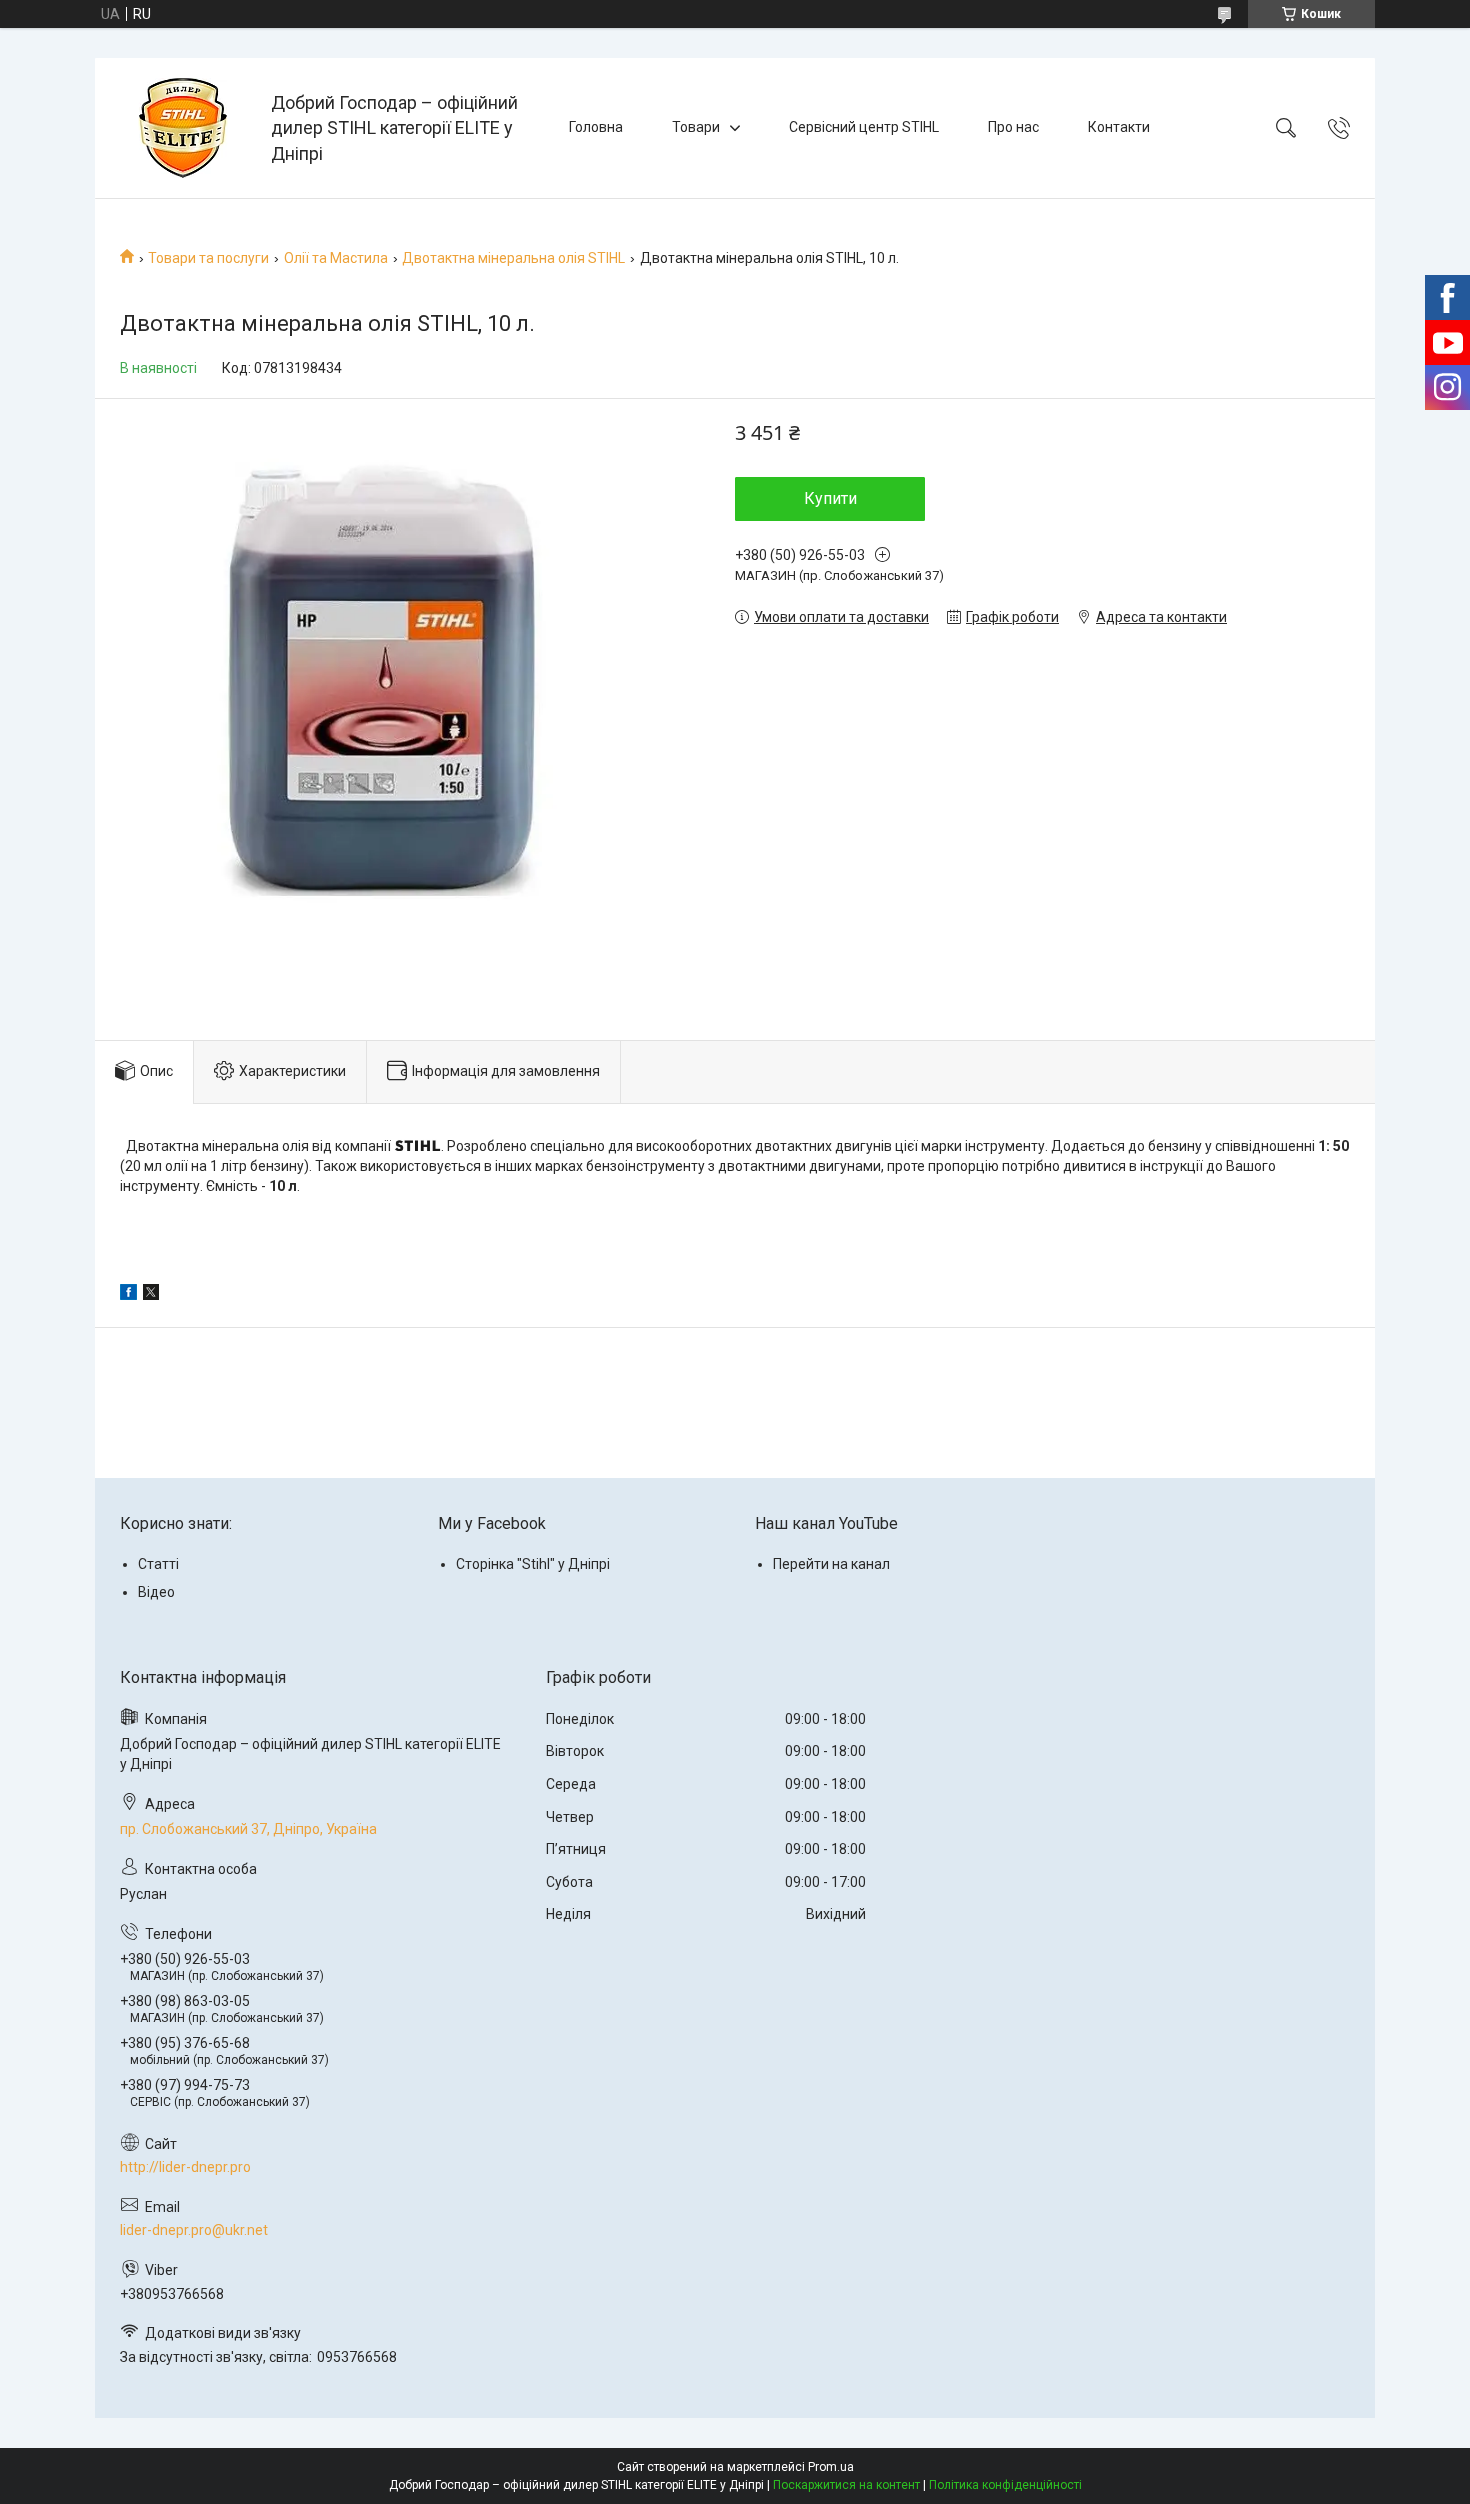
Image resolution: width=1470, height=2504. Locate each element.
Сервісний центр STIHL (864, 127)
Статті (158, 1564)
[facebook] (128, 1295)
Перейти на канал (831, 1564)
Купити (830, 498)
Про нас (1013, 127)
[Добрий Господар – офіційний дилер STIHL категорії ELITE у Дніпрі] (185, 128)
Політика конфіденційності (1005, 2485)
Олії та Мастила (336, 258)
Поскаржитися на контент (846, 2485)
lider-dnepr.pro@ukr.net (194, 2230)
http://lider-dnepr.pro (185, 2167)
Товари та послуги (208, 258)
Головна (596, 127)
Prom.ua (831, 2467)
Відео (156, 1592)
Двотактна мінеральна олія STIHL (513, 258)
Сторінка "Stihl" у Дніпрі (533, 1564)
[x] (151, 1295)
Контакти (1119, 127)
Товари (696, 127)
